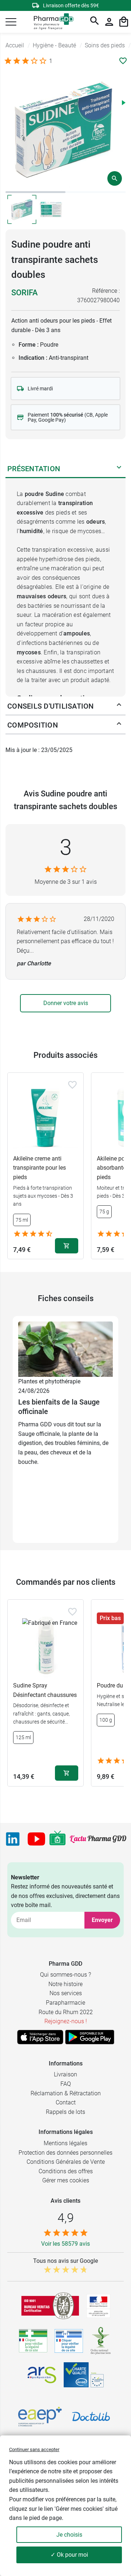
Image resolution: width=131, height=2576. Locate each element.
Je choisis (69, 2535)
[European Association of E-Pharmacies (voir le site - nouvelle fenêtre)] (40, 2417)
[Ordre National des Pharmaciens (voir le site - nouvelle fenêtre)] (101, 2341)
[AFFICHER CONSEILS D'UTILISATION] (119, 706)
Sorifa (25, 293)
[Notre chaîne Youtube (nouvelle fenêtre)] (36, 1839)
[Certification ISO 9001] (50, 2306)
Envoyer (102, 1920)
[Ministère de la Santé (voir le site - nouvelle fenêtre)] (98, 2306)
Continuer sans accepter (34, 2449)
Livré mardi (40, 389)
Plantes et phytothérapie (49, 1381)
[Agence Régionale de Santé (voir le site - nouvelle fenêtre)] (42, 2375)
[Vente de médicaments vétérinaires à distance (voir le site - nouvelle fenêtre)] (69, 2341)
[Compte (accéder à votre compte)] (109, 22)
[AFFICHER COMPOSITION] (119, 725)
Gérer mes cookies (66, 2180)
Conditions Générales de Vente (66, 2162)
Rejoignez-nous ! (66, 2021)
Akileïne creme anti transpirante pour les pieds (39, 1168)
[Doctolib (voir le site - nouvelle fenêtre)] (91, 2417)
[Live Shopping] (57, 1839)
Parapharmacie (65, 2003)
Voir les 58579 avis (65, 2244)
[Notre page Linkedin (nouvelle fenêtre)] (13, 1839)
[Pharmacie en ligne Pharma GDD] (51, 22)
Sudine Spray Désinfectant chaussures (45, 1690)
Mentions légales (65, 2143)
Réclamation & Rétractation (66, 2093)
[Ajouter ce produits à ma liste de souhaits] (123, 61)
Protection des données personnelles (65, 2153)
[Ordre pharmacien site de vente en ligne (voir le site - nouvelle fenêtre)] (33, 2341)
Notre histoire (65, 1984)
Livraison (65, 2074)
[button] (11, 22)
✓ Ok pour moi (69, 2555)
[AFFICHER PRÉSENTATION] (119, 469)
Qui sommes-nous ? (65, 1975)
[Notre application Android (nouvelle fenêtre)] (90, 2037)
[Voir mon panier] (124, 22)
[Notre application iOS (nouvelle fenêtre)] (40, 2037)
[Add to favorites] (72, 1085)
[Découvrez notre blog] (98, 1839)
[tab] (35, 192)
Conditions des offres (66, 2171)
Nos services (66, 1993)
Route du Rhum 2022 (66, 2012)
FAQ (66, 2084)
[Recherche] (95, 22)
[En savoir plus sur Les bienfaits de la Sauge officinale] (65, 1349)
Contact (66, 2102)
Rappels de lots (65, 2112)
